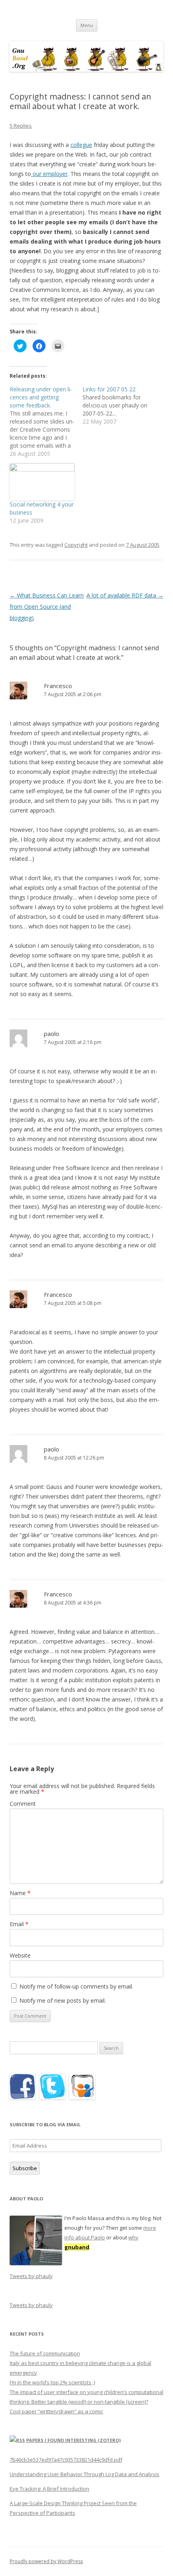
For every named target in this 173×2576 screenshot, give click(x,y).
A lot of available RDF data (125, 595)
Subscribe (25, 2168)
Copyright (76, 545)
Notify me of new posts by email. (63, 2000)
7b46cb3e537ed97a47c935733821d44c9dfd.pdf (66, 2460)
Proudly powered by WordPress (46, 2561)
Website (20, 1955)
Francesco (58, 686)
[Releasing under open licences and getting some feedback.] (46, 422)
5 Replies (21, 126)
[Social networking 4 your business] (42, 482)
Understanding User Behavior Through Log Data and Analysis (84, 2474)
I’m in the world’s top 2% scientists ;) (52, 2382)
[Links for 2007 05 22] (119, 405)
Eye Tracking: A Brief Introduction (49, 2489)
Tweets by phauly (31, 2276)
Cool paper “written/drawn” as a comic (56, 2411)
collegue (81, 145)
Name (20, 1893)
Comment (23, 1804)
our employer (49, 174)
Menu (87, 25)
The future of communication (45, 2353)
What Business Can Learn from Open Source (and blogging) (47, 607)
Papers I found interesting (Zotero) (73, 2440)
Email (19, 1924)
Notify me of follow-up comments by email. (76, 1986)
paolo (51, 1034)
